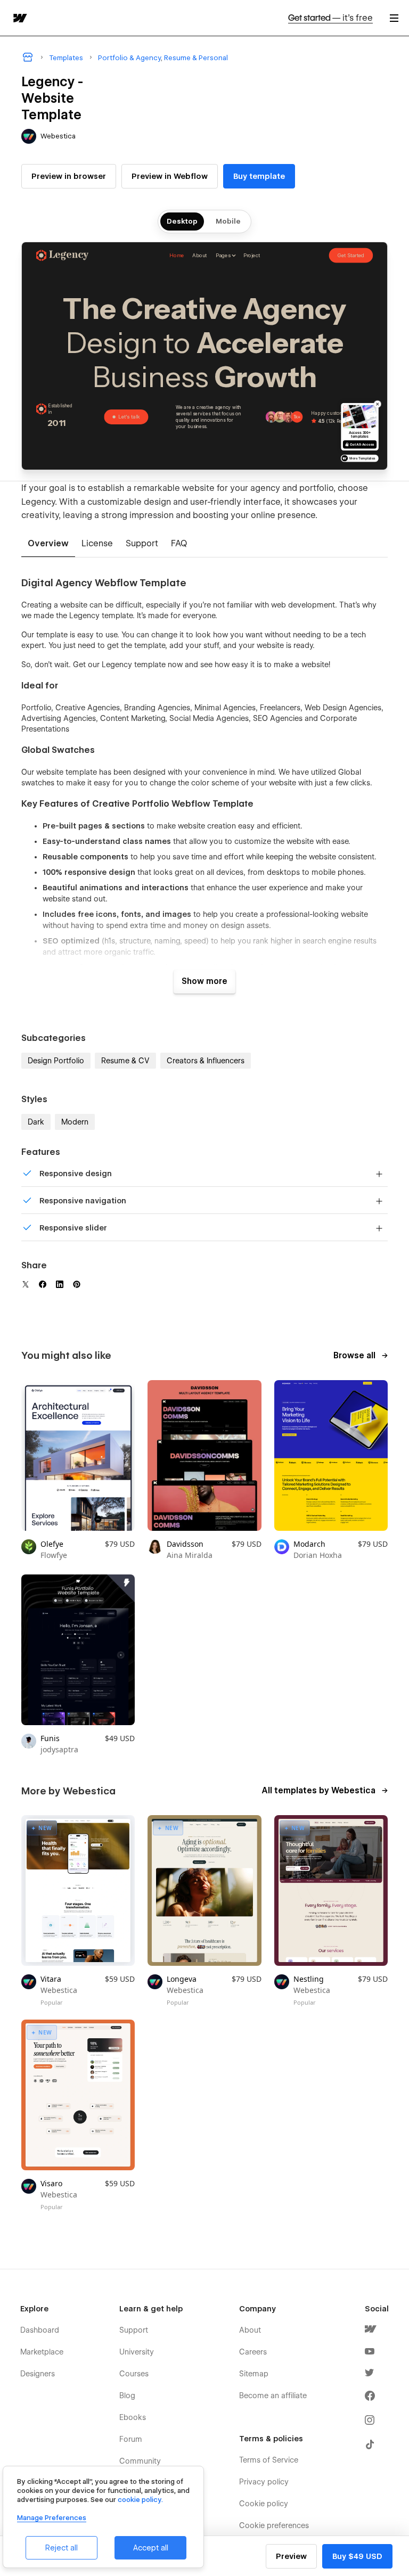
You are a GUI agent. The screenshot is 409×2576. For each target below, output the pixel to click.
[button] (394, 18)
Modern (75, 1122)
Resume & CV (125, 1061)
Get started (330, 18)
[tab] (48, 544)
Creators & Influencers (206, 1061)
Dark (36, 1122)
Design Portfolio (56, 1061)
